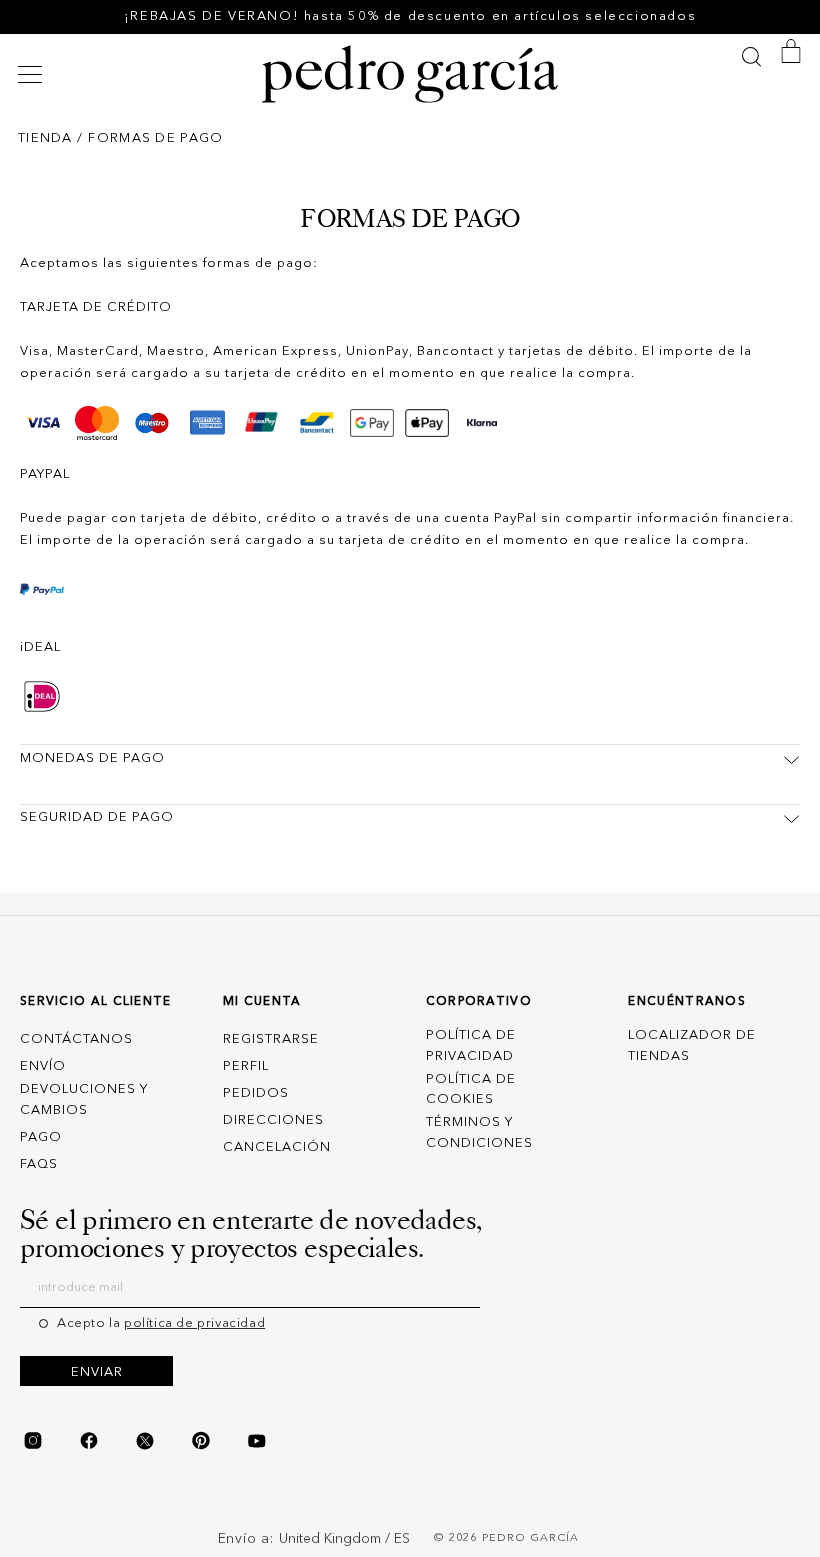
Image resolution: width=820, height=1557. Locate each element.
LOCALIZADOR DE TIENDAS (692, 1046)
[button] (33, 74)
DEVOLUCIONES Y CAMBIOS (84, 1100)
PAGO (41, 1137)
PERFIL (246, 1066)
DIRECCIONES (273, 1120)
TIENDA (45, 138)
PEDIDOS (256, 1093)
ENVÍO (43, 1066)
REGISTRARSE (271, 1039)
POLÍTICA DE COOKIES (471, 1090)
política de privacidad (194, 1323)
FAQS (39, 1164)
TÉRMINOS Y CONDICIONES (479, 1133)
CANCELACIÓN (277, 1147)
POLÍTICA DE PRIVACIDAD (471, 1046)
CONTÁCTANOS (76, 1039)
